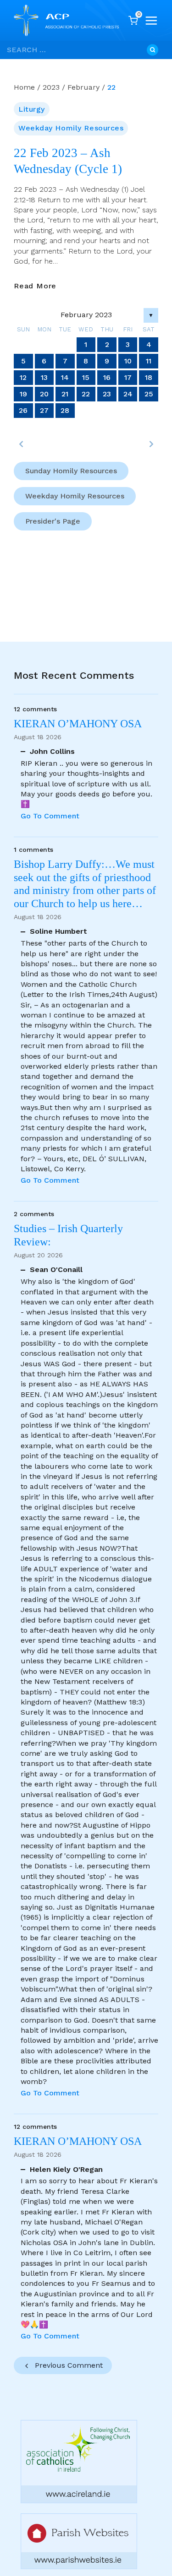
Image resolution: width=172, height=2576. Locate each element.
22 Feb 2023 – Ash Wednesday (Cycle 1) (68, 161)
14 (65, 377)
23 (107, 394)
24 (128, 394)
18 (149, 377)
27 (44, 410)
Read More (35, 286)
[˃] (151, 444)
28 (65, 410)
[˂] (21, 444)
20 (44, 394)
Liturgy (32, 109)
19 (23, 394)
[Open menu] (151, 21)
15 (86, 377)
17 (128, 377)
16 (107, 377)
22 (86, 394)
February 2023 (86, 315)
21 (65, 394)
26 (23, 410)
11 (149, 361)
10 (128, 361)
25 (149, 394)
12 (23, 377)
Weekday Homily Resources (71, 128)
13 (44, 377)
